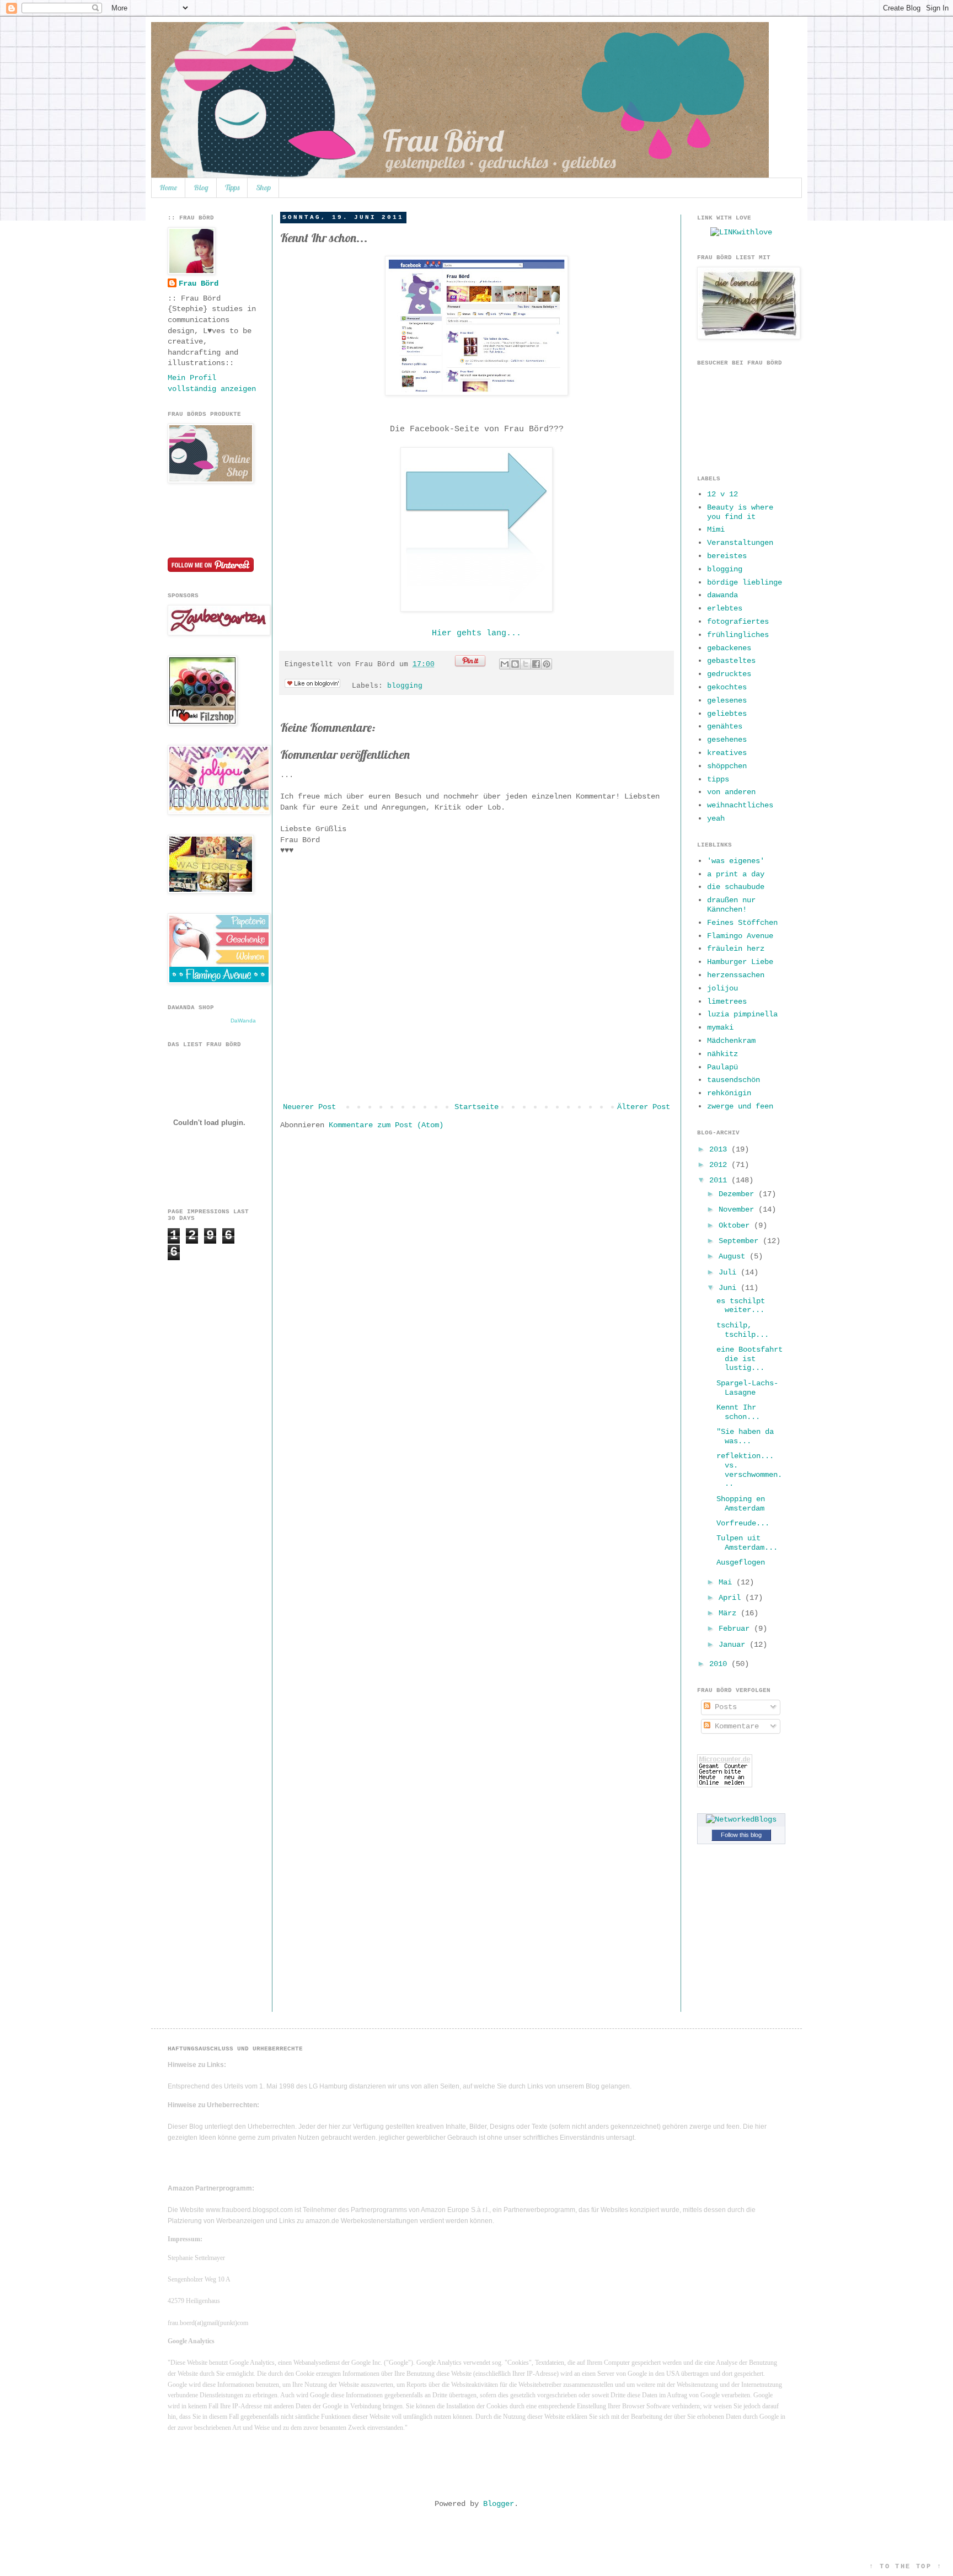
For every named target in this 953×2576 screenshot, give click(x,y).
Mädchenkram (731, 1041)
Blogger (499, 2504)
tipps (718, 779)
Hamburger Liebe (740, 962)
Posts (724, 1707)
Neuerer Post (309, 1107)
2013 (720, 1149)
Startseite (476, 1107)
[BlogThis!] (515, 664)
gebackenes (729, 648)
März (730, 1613)
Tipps (232, 188)
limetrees (727, 1002)
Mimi (716, 529)
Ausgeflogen (741, 1562)
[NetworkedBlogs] (741, 1819)
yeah (716, 818)
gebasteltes (731, 661)
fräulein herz (736, 949)
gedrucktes (729, 674)
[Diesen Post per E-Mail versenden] (505, 664)
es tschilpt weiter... (741, 1306)
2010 (720, 1664)
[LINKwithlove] (741, 232)
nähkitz (722, 1054)
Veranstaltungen (740, 543)
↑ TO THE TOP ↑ (906, 2567)
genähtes (725, 726)
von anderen (731, 792)
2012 (720, 1165)
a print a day (736, 874)
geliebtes (727, 714)
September (741, 1241)
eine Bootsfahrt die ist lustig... (749, 1359)
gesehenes (727, 740)
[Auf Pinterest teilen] (547, 664)
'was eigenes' (736, 861)
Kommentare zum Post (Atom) (386, 1125)
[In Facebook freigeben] (536, 664)
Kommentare (735, 1726)
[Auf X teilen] (526, 664)
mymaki (720, 1027)
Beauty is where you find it (740, 512)
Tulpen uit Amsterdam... (747, 1543)
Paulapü (722, 1067)
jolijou (722, 988)
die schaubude (736, 887)
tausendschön (734, 1080)
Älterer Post (644, 1107)
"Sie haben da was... (745, 1436)
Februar (736, 1629)
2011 (720, 1180)
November (738, 1209)
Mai (727, 1582)
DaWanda (243, 1021)
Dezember (738, 1194)
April (732, 1598)
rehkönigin (729, 1093)
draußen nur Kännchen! (731, 905)
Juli (730, 1272)
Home (168, 188)
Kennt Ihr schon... (738, 1412)
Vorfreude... (743, 1523)
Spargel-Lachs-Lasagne (747, 1388)
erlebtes (725, 608)
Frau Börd (199, 283)
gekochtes (727, 687)
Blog (201, 188)
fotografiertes (738, 622)
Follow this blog (741, 1835)
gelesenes (727, 700)
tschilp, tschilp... (743, 1330)
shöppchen (727, 766)
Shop (263, 188)
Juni (730, 1288)
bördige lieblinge (745, 582)
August (734, 1256)
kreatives (727, 753)
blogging (405, 686)
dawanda (722, 595)
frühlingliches (738, 635)
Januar (734, 1645)
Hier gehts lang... (476, 633)
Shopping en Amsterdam (741, 1504)
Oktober (736, 1225)
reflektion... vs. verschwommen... (749, 1470)
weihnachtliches (740, 805)
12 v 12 (722, 494)
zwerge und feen (740, 1106)
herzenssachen (736, 975)
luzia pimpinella (742, 1014)
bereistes (727, 556)
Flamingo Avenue (740, 936)
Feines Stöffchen (742, 923)
